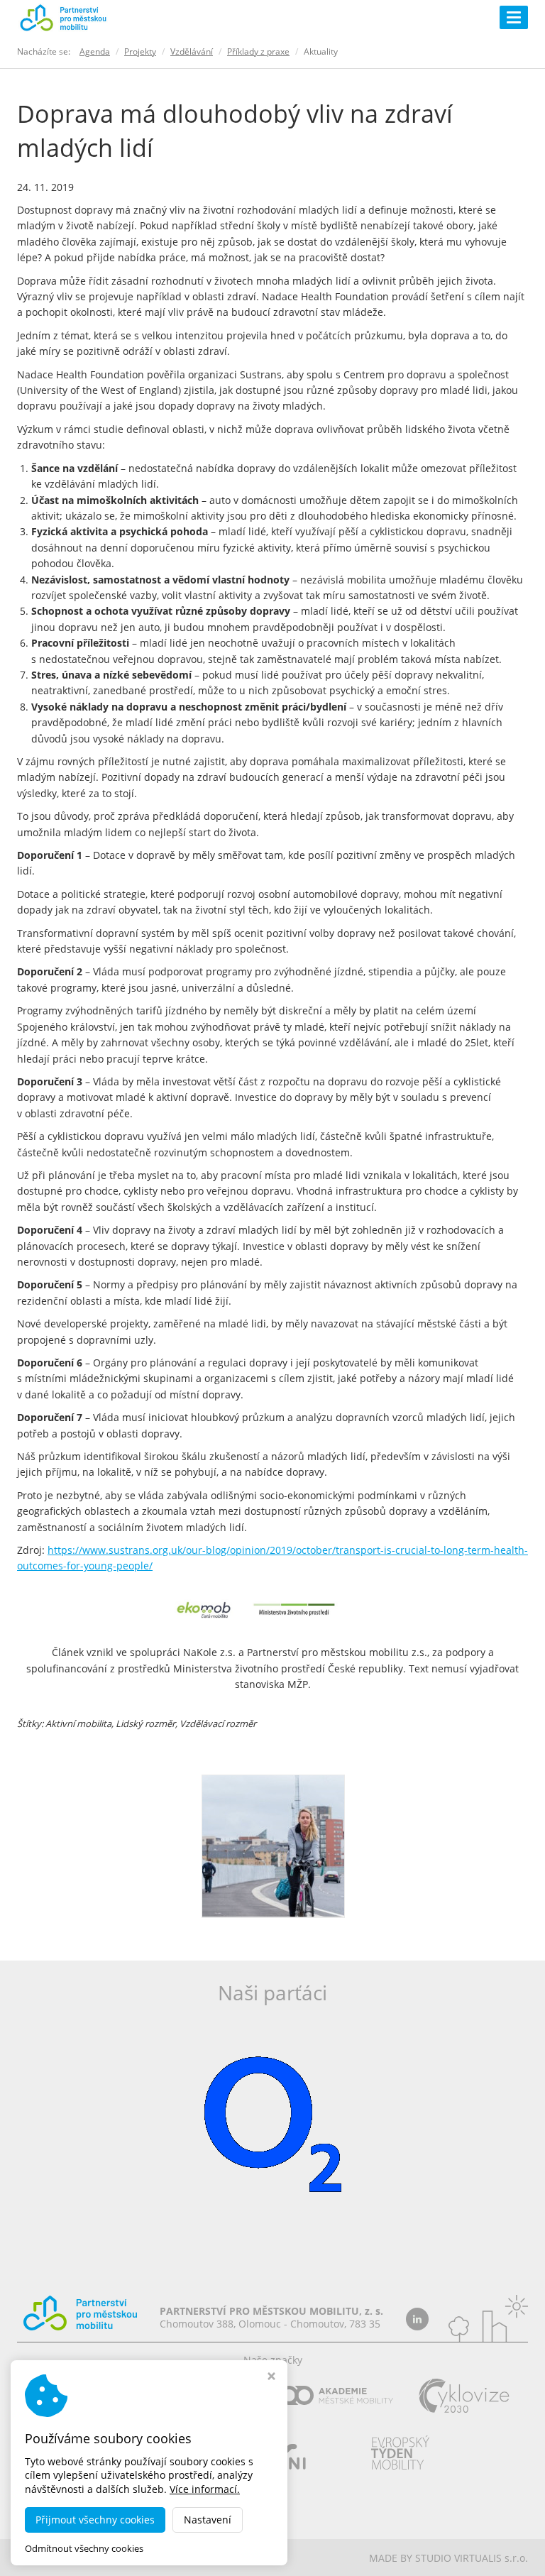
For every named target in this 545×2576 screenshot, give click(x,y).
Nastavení (208, 2520)
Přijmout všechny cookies (95, 2520)
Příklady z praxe (258, 51)
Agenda (95, 51)
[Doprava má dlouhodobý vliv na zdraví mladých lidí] (273, 1845)
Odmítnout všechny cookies (84, 2549)
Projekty (140, 51)
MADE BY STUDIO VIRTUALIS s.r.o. (448, 2558)
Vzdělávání (192, 51)
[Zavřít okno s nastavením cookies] (271, 2378)
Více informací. (205, 2489)
